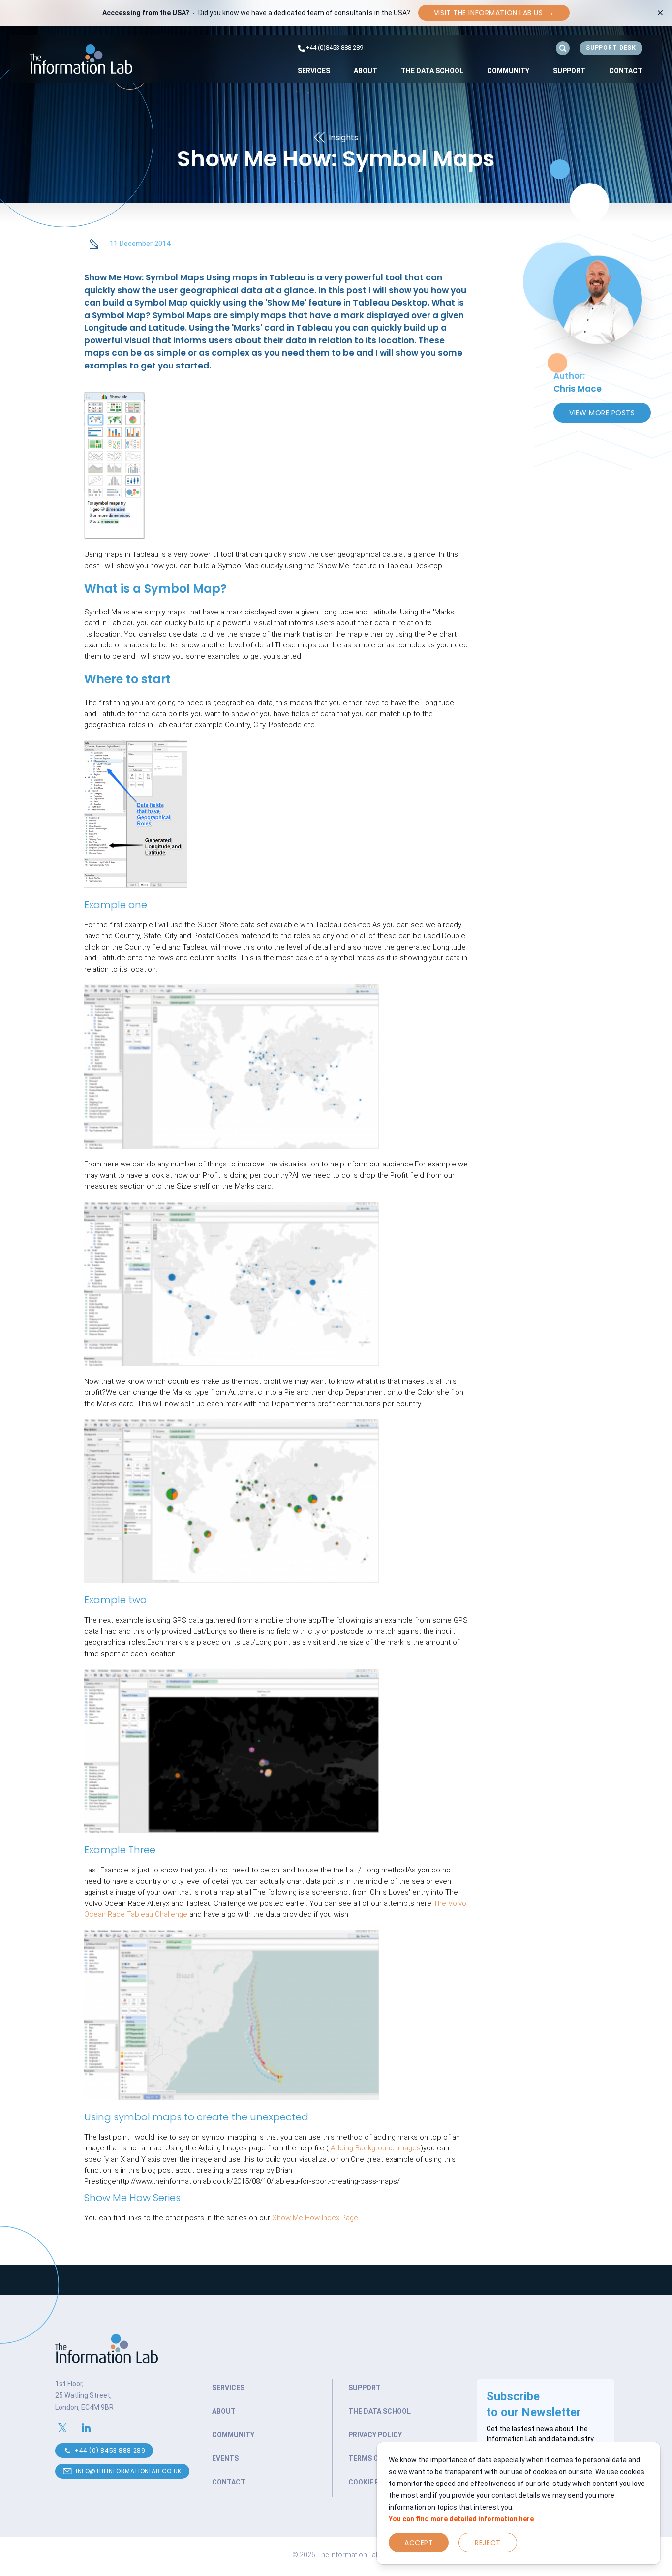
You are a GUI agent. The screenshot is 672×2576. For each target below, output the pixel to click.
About (366, 71)
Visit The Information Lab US (494, 13)
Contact (626, 71)
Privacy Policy (375, 2435)
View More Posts (602, 413)
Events (225, 2458)
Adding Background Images (375, 2148)
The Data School (432, 71)
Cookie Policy (374, 2482)
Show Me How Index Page (315, 2218)
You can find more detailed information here (461, 2519)
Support (569, 71)
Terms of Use (373, 2458)
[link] (314, 71)
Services (314, 71)
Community (508, 71)
